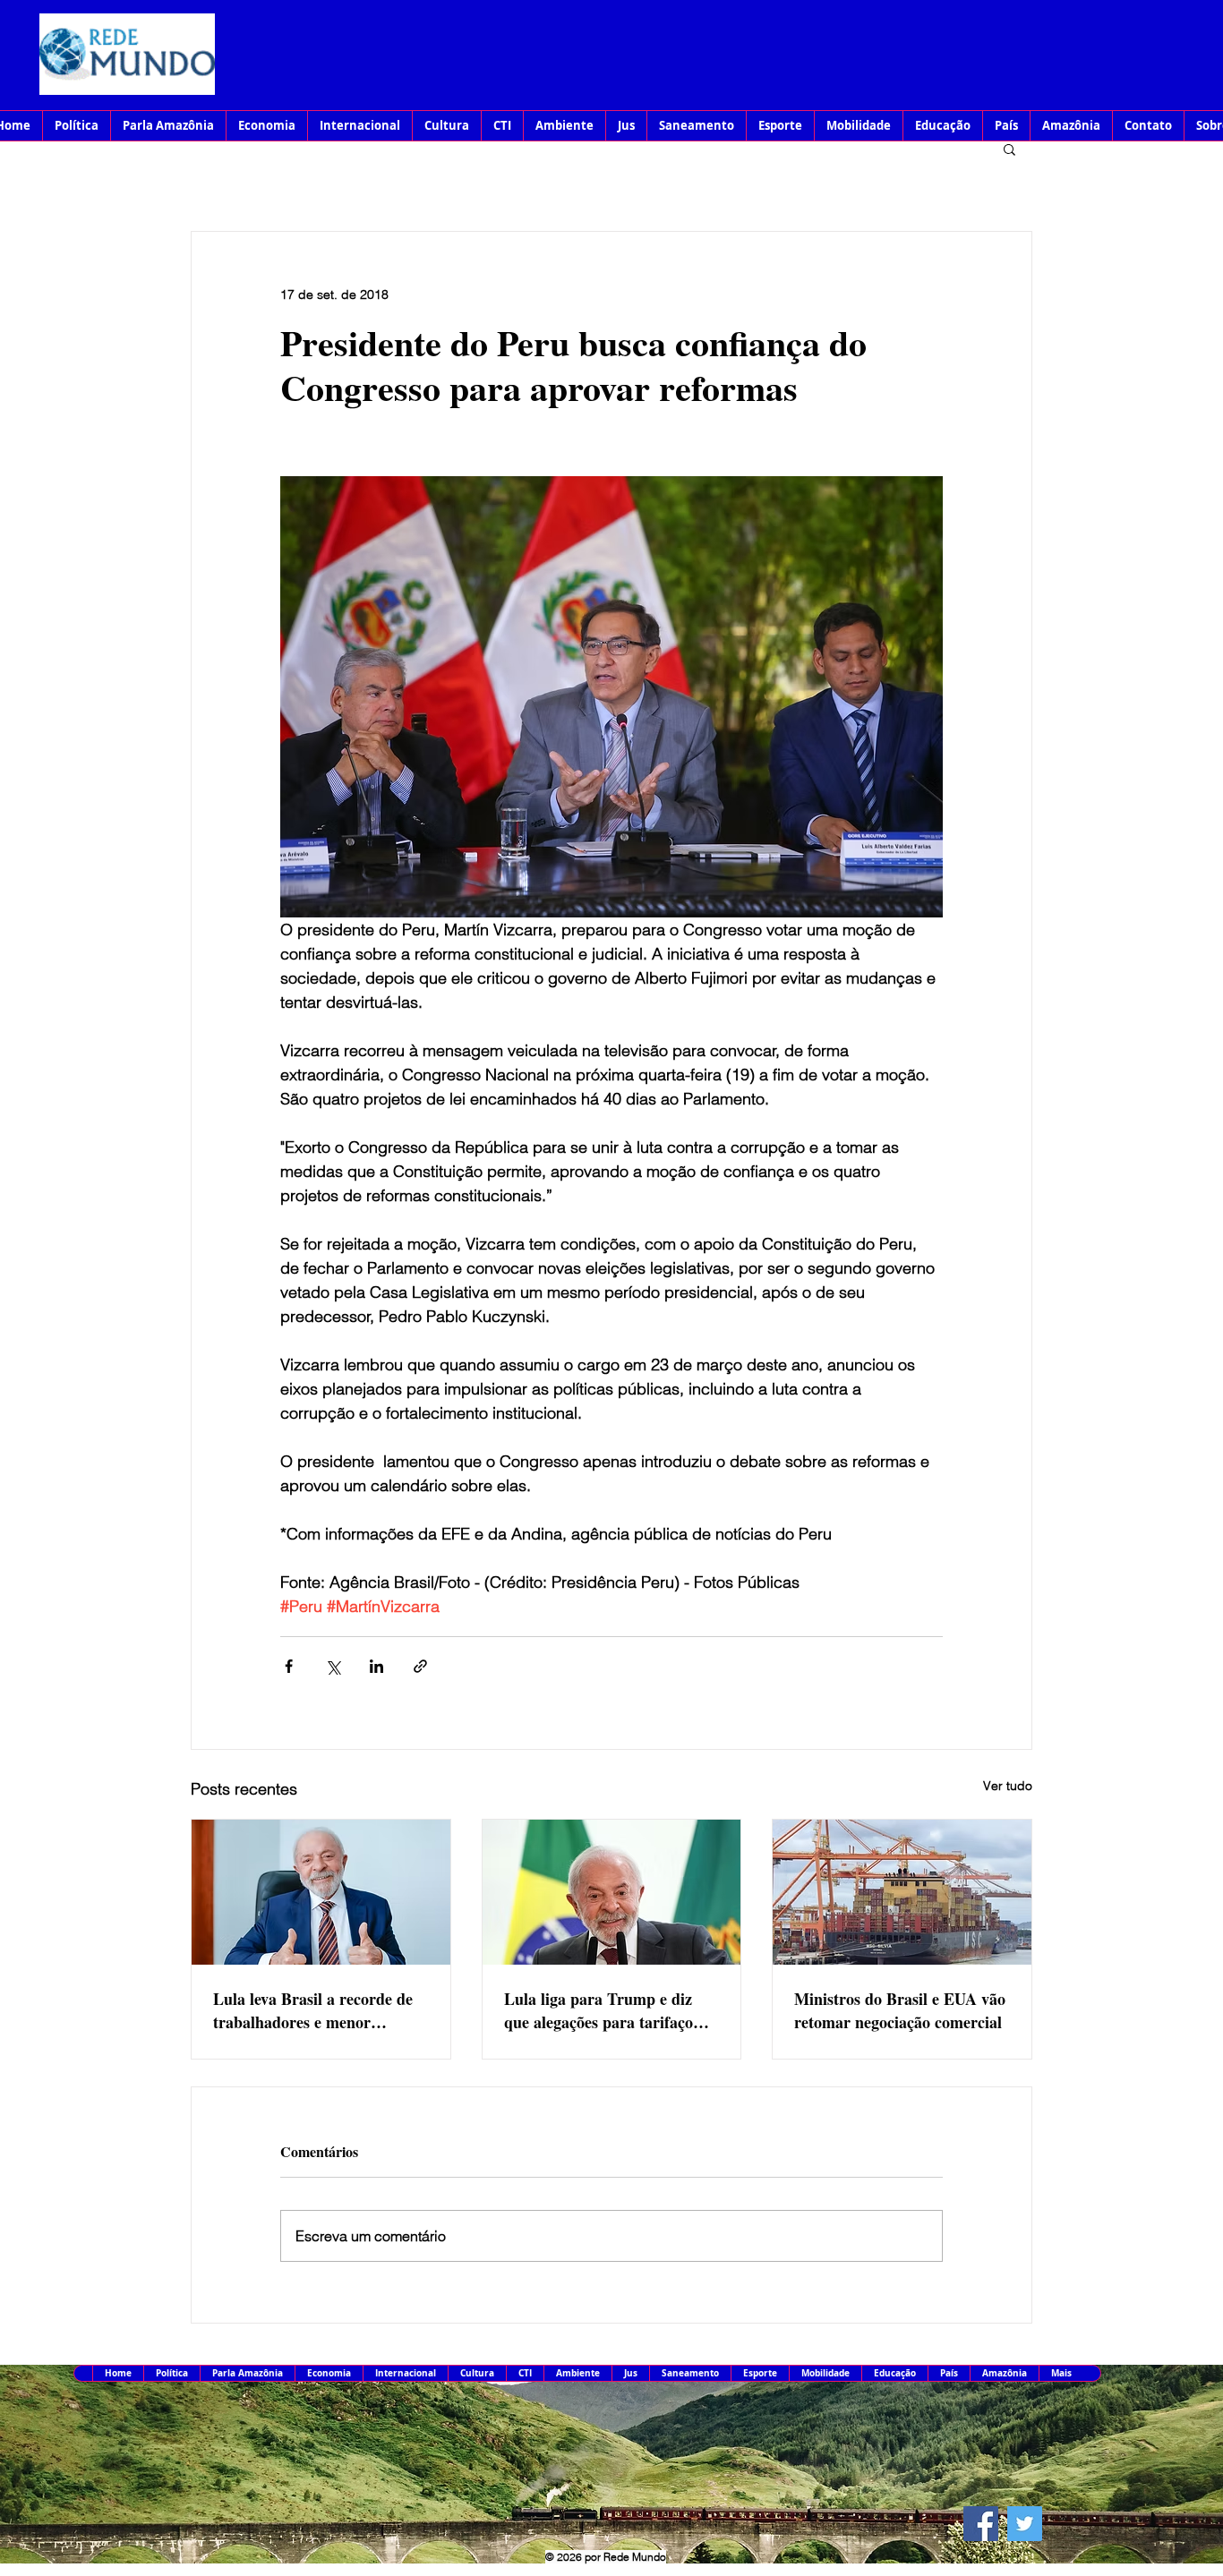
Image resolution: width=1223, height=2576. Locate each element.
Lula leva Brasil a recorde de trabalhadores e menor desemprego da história (313, 2010)
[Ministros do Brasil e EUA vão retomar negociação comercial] (902, 1892)
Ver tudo (1008, 1786)
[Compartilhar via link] (420, 1666)
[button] (1009, 149)
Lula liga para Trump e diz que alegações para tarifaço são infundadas (599, 2010)
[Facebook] (981, 2524)
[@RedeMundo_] (1025, 2524)
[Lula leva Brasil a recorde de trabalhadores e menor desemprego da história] (321, 1892)
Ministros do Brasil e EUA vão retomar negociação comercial (900, 2010)
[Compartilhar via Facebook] (289, 1666)
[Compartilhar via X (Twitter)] (333, 1666)
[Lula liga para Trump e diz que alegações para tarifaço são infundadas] (612, 1892)
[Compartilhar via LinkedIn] (376, 1666)
